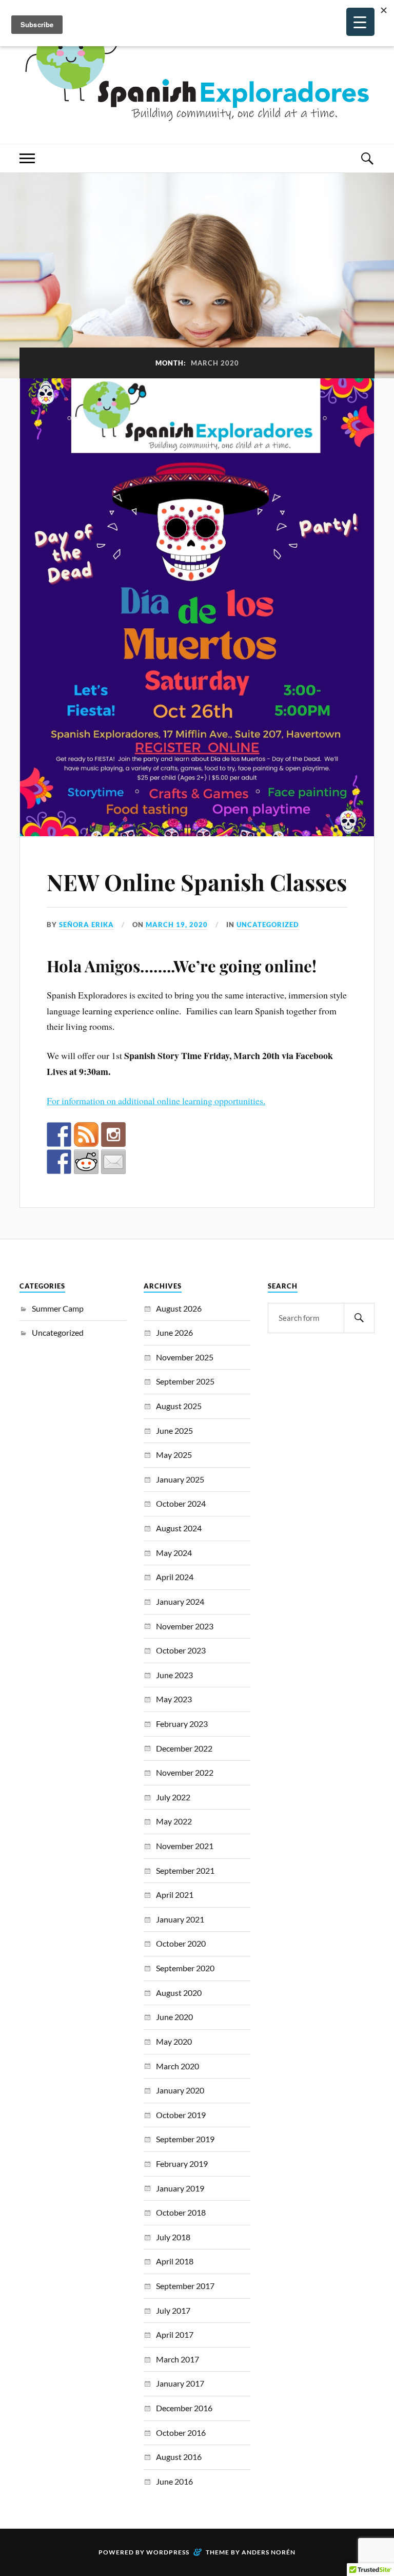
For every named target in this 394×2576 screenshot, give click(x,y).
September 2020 (185, 1968)
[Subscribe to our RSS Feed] (86, 1135)
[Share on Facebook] (59, 1162)
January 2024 (180, 1601)
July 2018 (173, 2237)
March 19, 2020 (177, 925)
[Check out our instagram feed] (113, 1135)
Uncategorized (268, 925)
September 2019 (185, 2139)
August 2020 (179, 1993)
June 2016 (174, 2481)
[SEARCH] (359, 1318)
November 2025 (185, 1357)
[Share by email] (113, 1162)
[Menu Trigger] (360, 22)
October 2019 (181, 2115)
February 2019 (182, 2164)
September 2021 (185, 1870)
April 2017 (175, 2334)
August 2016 (179, 2457)
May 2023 (174, 1699)
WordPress (168, 2552)
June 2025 (174, 1430)
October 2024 (181, 1503)
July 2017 (173, 2310)
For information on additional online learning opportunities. (156, 1101)
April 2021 (175, 1895)
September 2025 (185, 1381)
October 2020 (181, 1943)
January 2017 (180, 2383)
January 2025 (180, 1479)
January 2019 (180, 2188)
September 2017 (185, 2286)
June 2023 (174, 1675)
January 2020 (180, 2090)
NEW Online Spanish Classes (197, 882)
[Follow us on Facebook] (59, 1135)
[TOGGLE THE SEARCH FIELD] (367, 158)
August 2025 (179, 1406)
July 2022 (173, 1797)
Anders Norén (269, 2552)
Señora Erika (86, 925)
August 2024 (179, 1528)
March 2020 (178, 2066)
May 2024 (174, 1553)
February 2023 (182, 1724)
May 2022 (174, 1821)
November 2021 (185, 1846)
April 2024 (175, 1577)
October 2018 (181, 2212)
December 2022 (184, 1748)
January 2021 (180, 1919)
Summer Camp (58, 1308)
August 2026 (179, 1308)
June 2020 (174, 2017)
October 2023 (181, 1650)
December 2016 (184, 2408)
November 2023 (185, 1626)
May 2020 (174, 2041)
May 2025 (174, 1455)
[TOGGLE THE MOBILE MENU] (27, 158)
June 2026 (174, 1332)
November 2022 (185, 1772)
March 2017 (178, 2359)
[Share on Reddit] (86, 1162)
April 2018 (175, 2261)
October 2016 (181, 2433)
